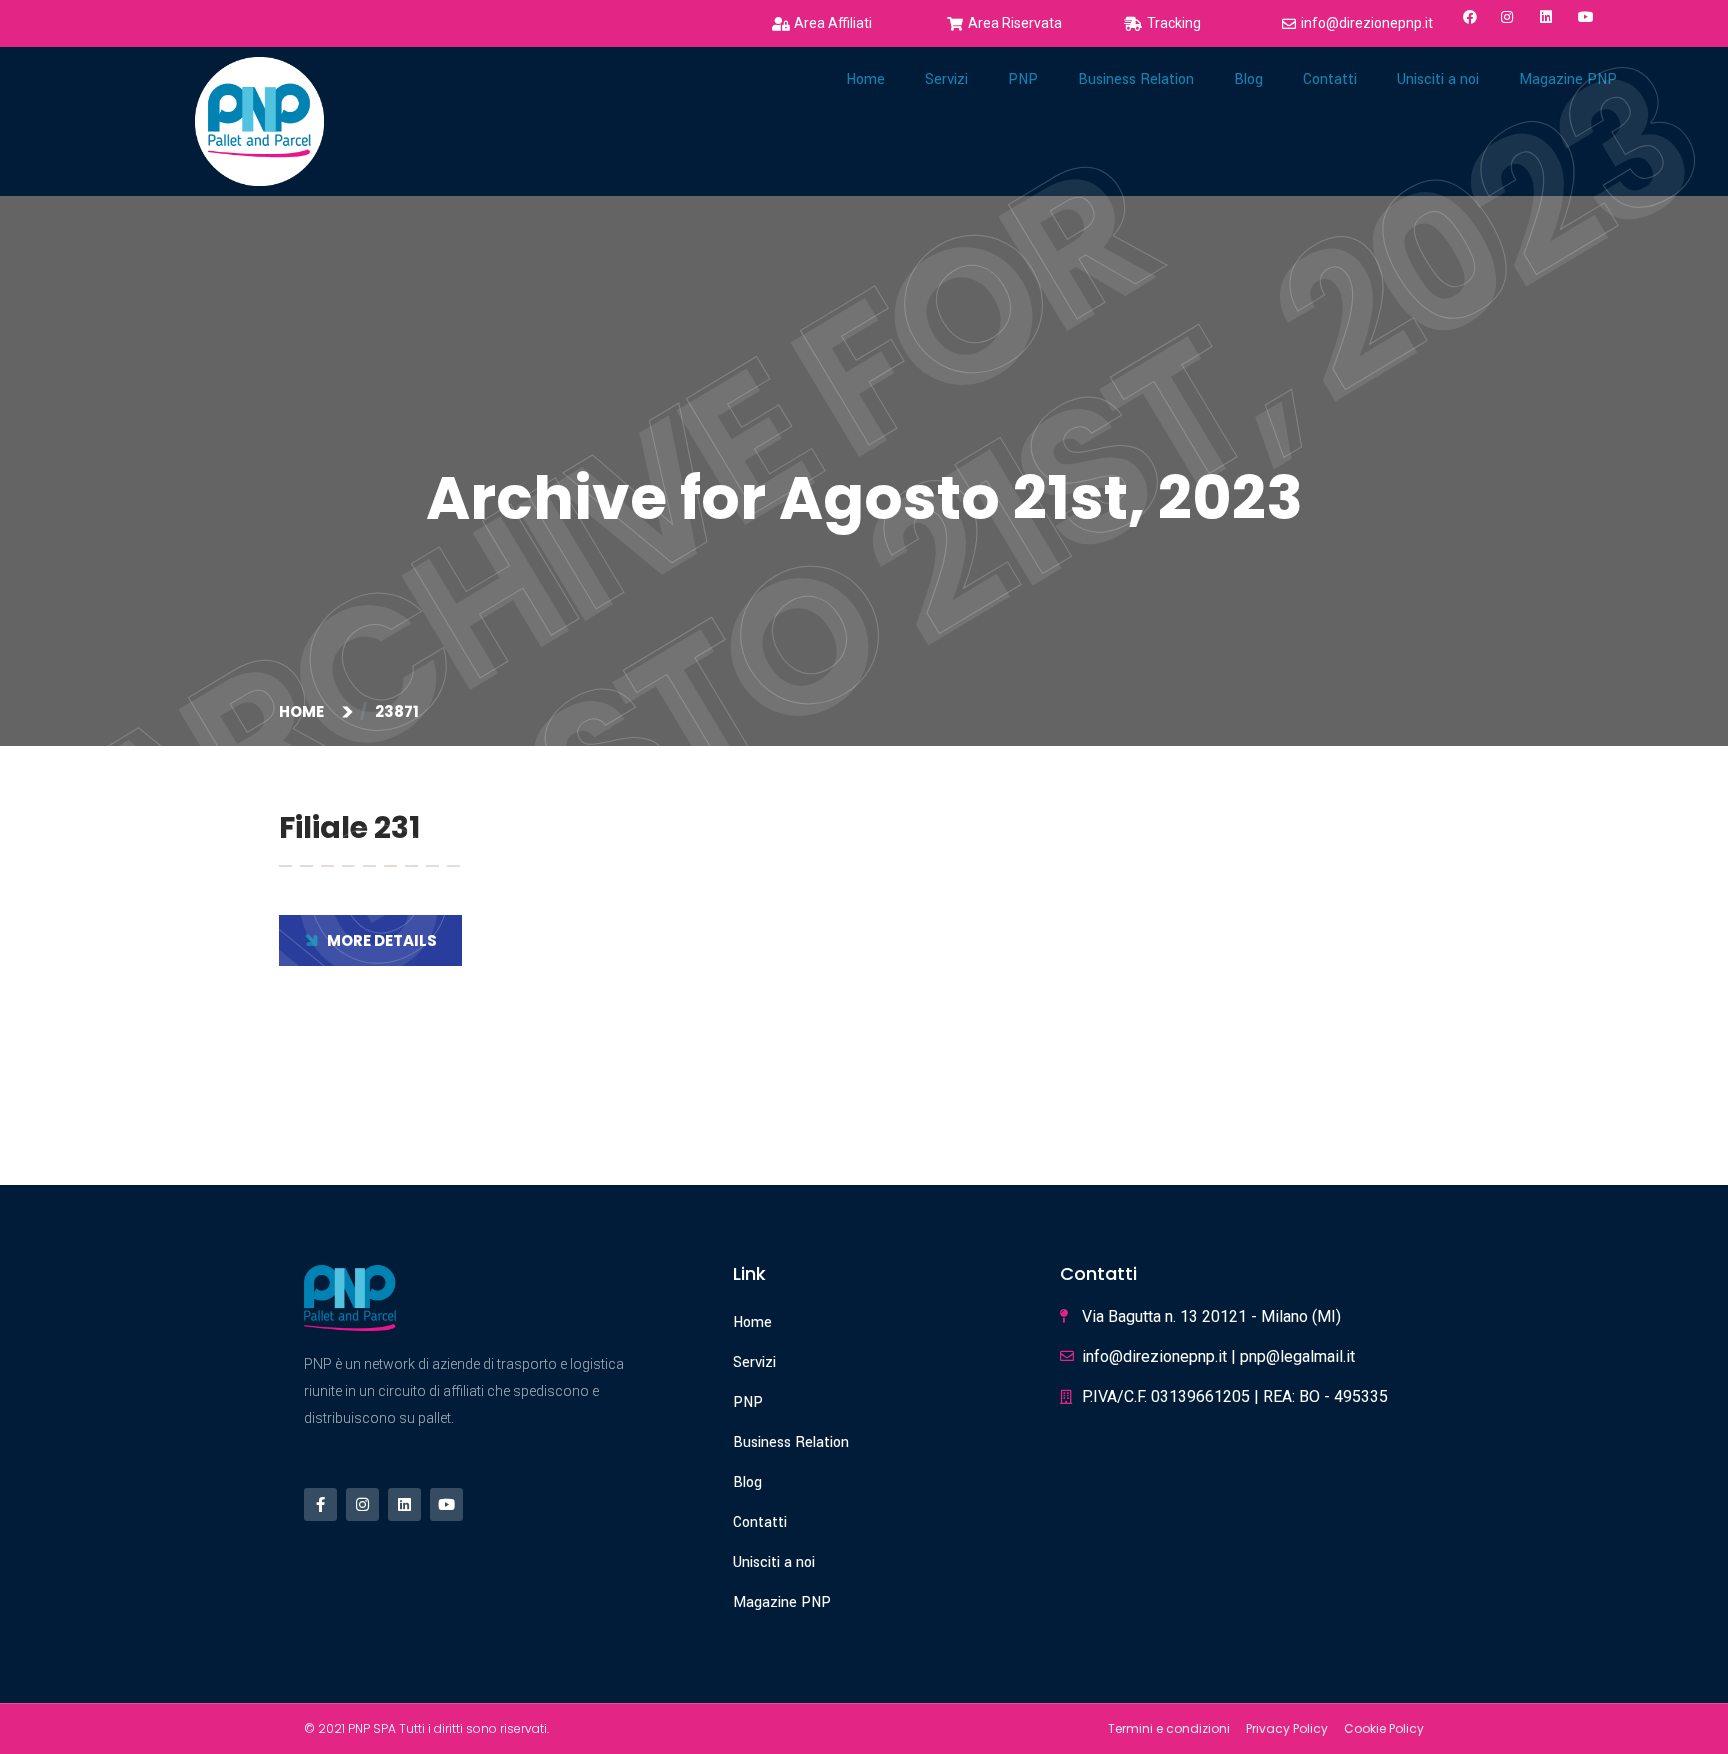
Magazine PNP (782, 1602)
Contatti (760, 1522)
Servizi (946, 79)
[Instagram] (362, 1504)
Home (865, 79)
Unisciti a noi (774, 1562)
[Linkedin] (404, 1504)
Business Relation (1136, 79)
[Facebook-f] (320, 1504)
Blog (747, 1482)
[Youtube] (446, 1504)
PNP (1023, 79)
